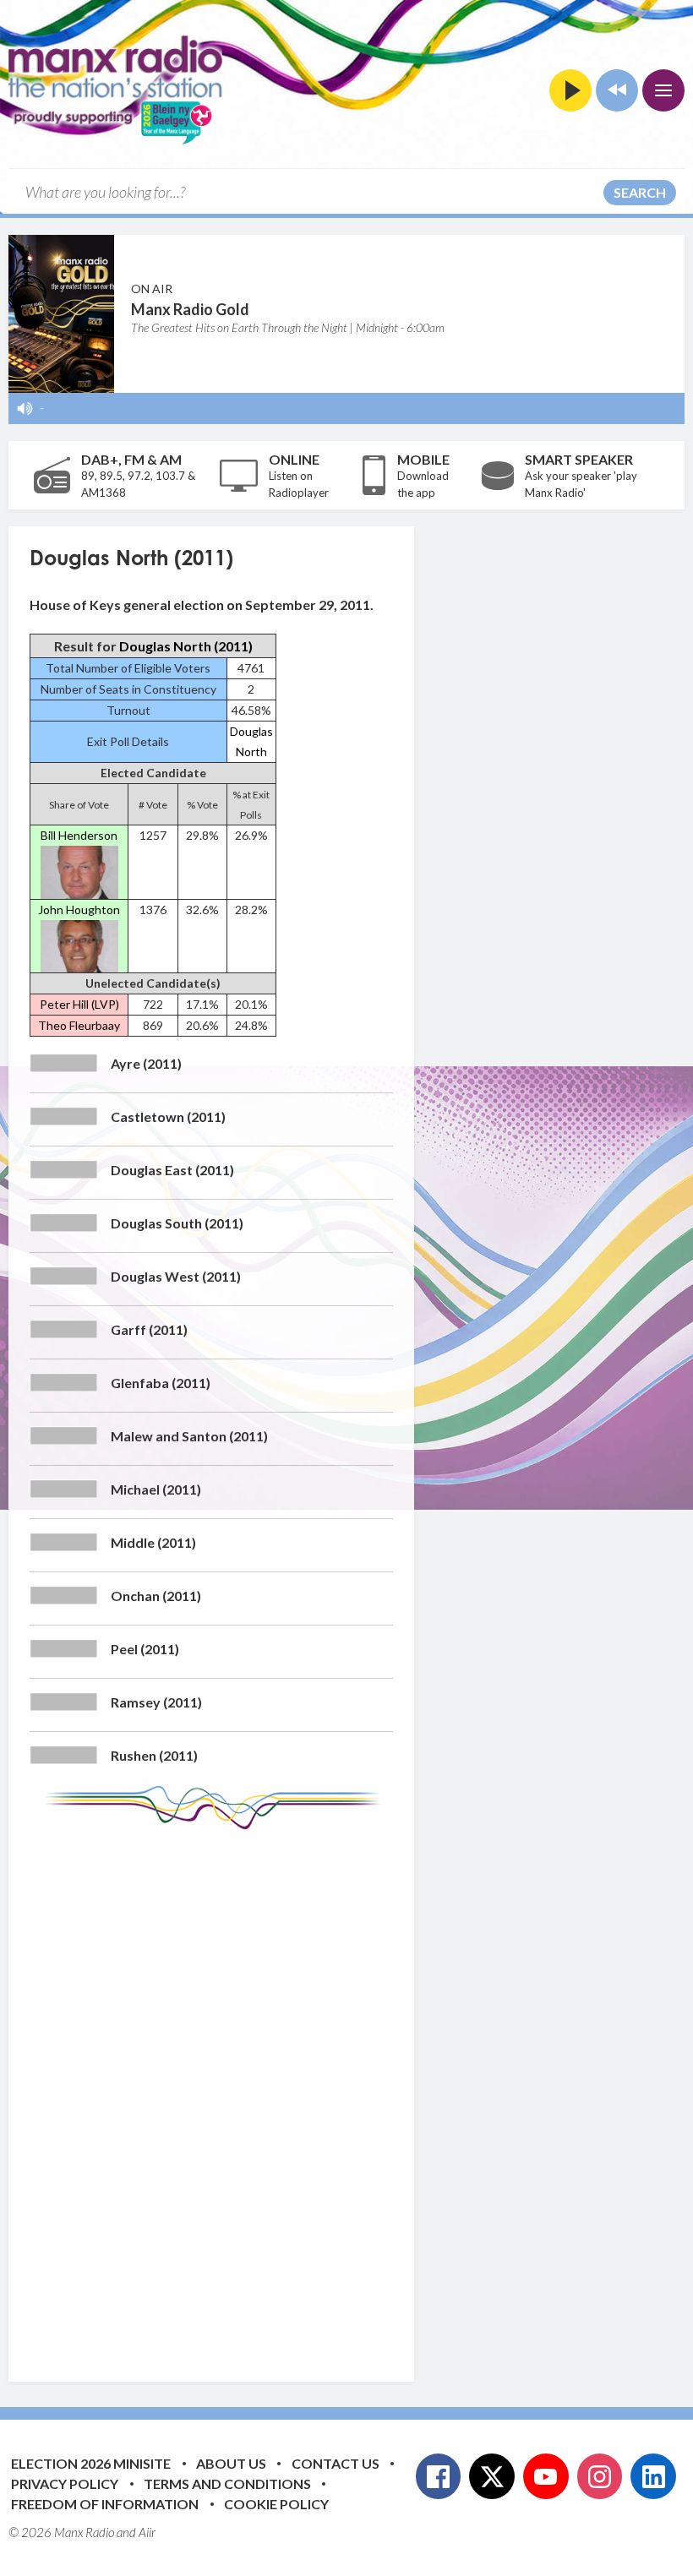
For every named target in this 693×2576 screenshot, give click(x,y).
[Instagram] (600, 2476)
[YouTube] (546, 2476)
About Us (231, 2463)
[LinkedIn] (653, 2476)
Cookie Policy (276, 2504)
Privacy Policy (65, 2483)
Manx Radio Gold (190, 309)
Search (640, 192)
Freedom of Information (105, 2504)
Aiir (147, 2532)
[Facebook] (439, 2476)
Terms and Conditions (227, 2483)
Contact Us (336, 2463)
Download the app (423, 484)
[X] (492, 2476)
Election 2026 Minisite (91, 2463)
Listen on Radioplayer (299, 484)
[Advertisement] (346, 2093)
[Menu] (663, 90)
